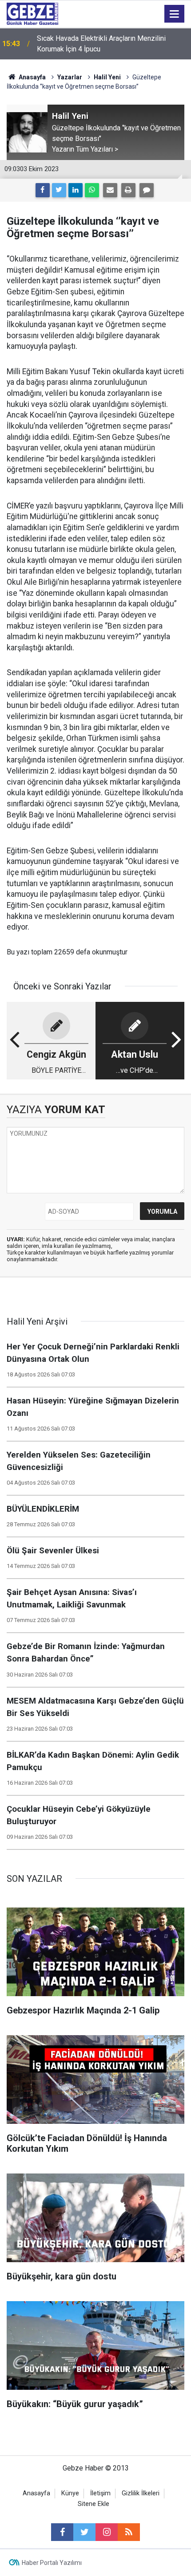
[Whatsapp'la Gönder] (92, 190)
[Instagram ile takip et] (107, 2532)
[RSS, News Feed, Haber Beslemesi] (129, 2532)
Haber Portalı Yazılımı (52, 2563)
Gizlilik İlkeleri (141, 2493)
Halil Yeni (107, 77)
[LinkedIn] (76, 190)
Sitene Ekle (94, 2504)
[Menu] (175, 14)
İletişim (100, 2493)
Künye (70, 2493)
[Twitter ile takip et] (84, 2532)
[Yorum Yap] (147, 190)
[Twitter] (59, 190)
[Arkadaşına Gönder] (110, 190)
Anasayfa (32, 77)
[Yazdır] (128, 190)
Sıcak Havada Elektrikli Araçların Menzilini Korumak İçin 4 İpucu (101, 44)
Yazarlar (70, 77)
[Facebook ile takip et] (62, 2532)
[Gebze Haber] (32, 13)
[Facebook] (43, 190)
